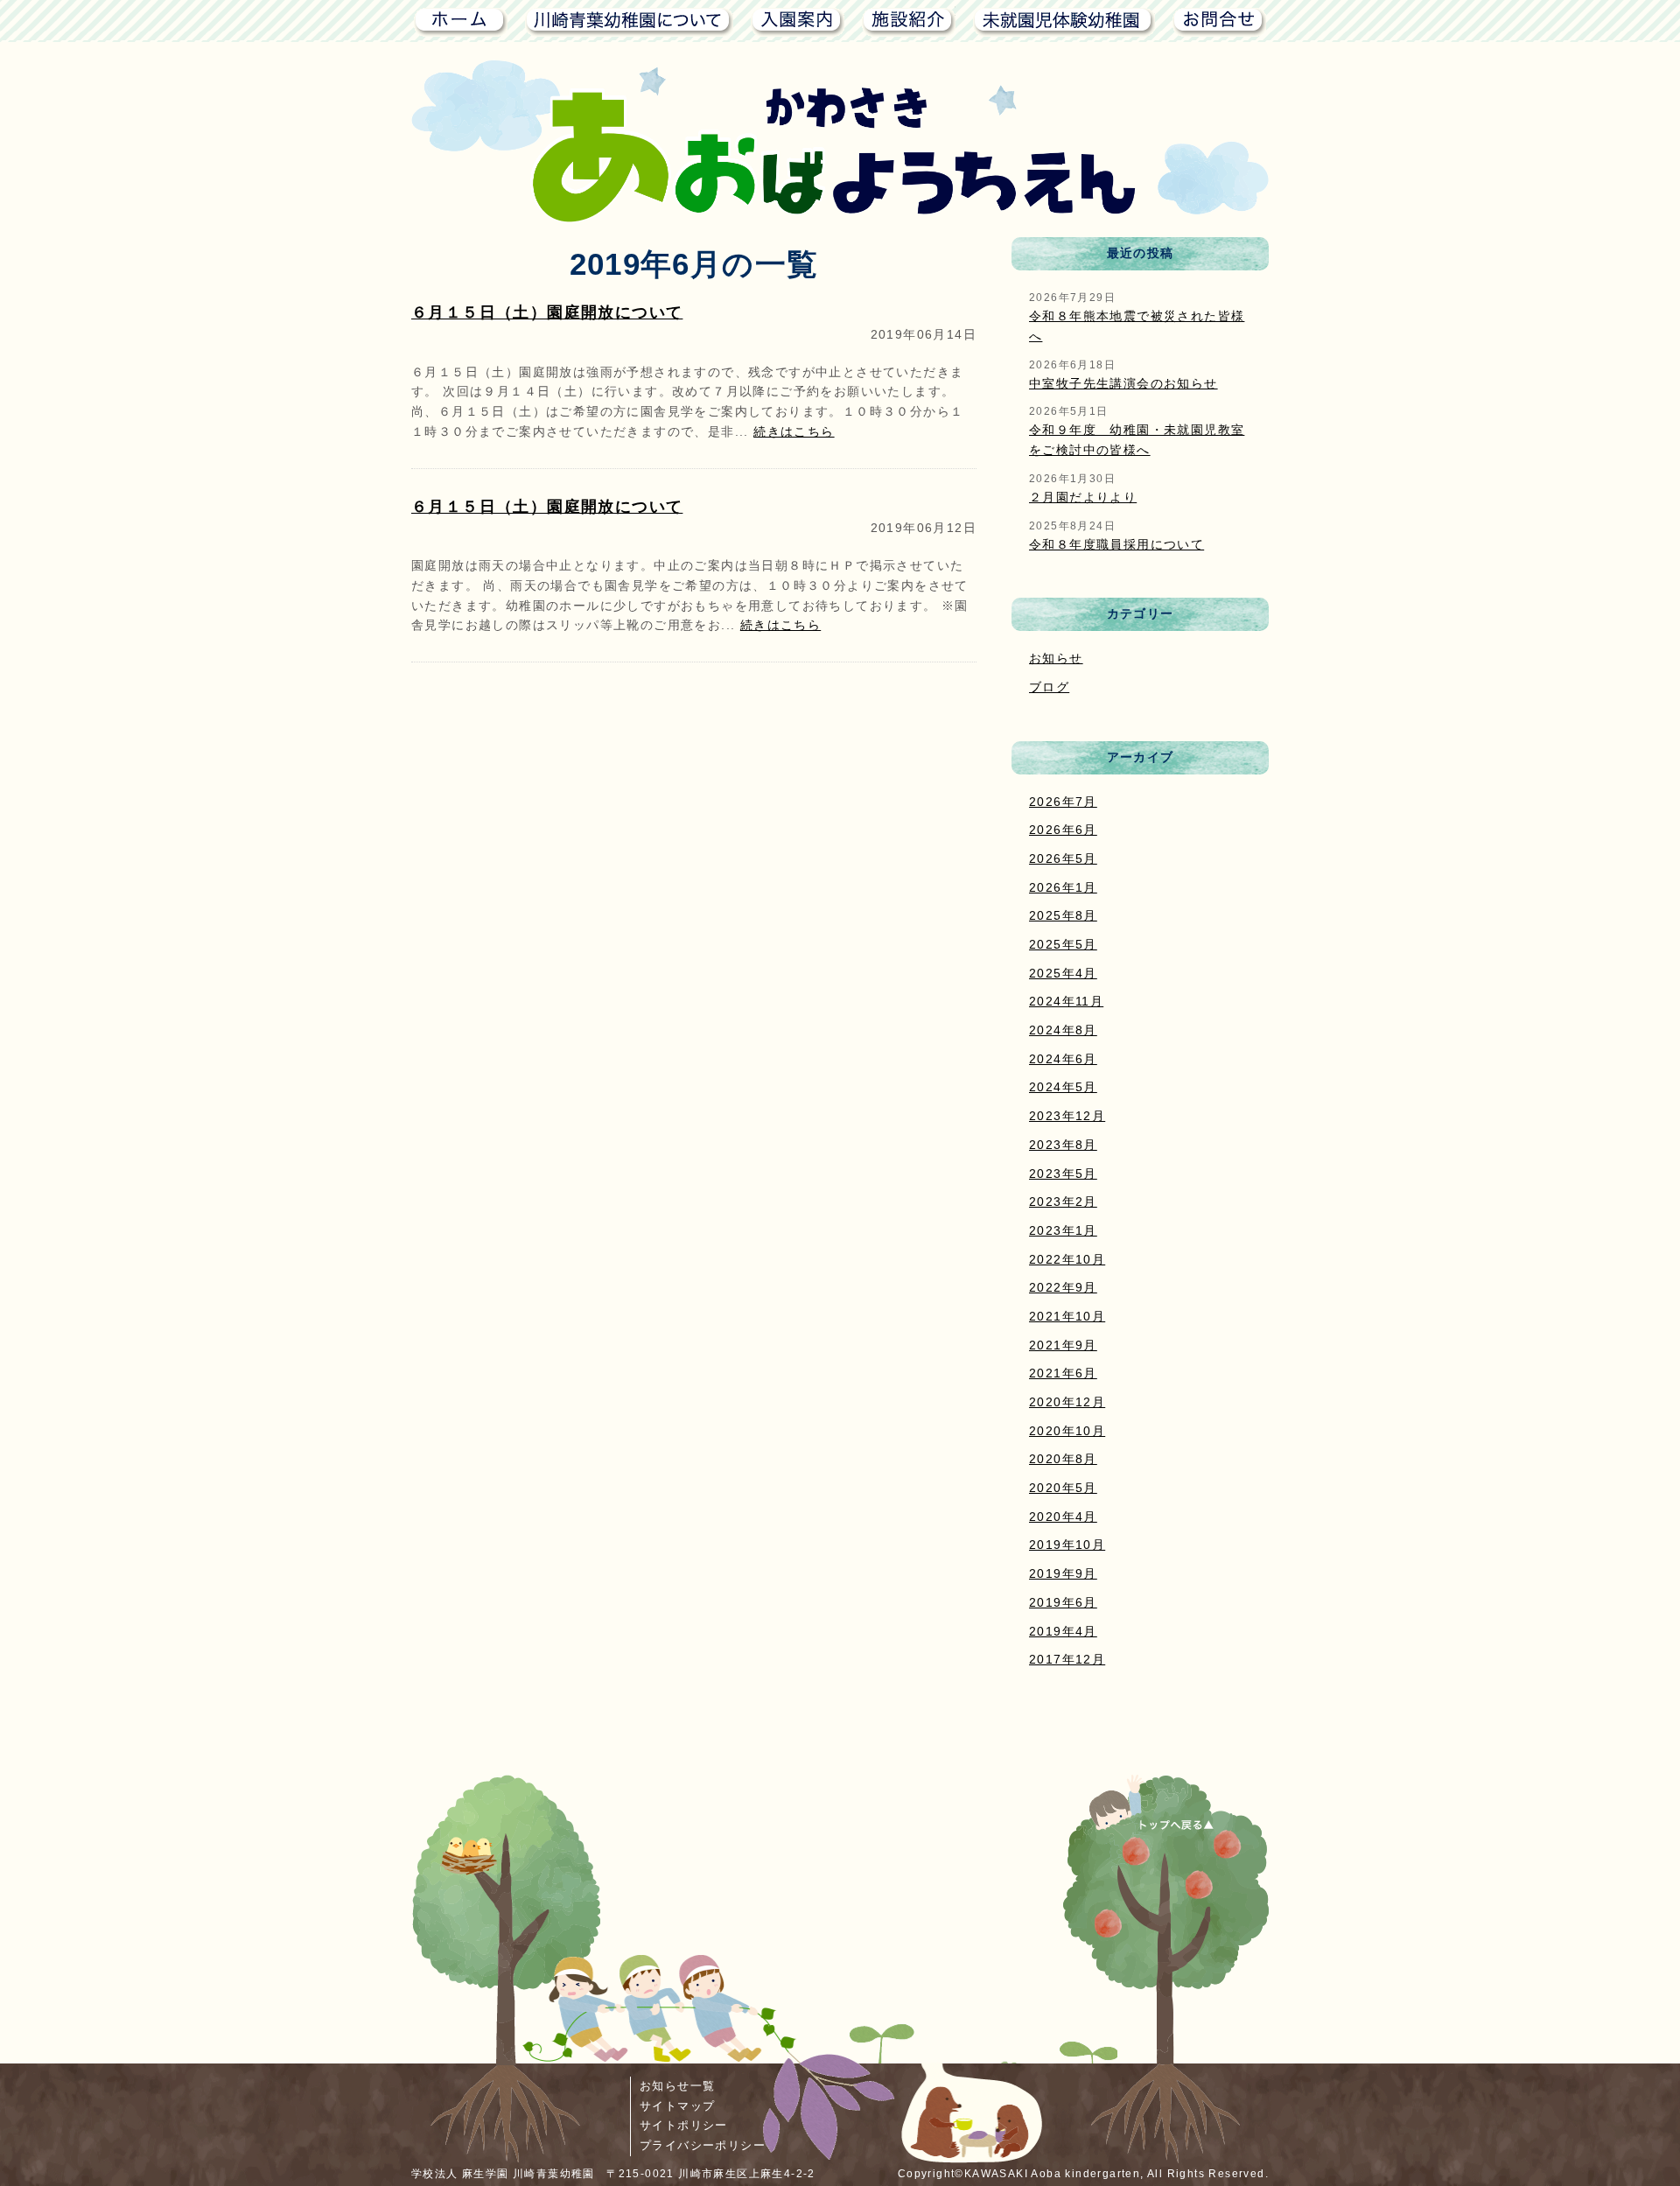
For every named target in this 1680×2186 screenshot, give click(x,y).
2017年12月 (1067, 1659)
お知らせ (1056, 658)
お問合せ (1219, 20)
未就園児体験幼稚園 (1064, 20)
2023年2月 (1063, 1202)
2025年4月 (1063, 973)
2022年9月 (1063, 1287)
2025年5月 (1063, 944)
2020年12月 (1067, 1402)
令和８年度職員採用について (1116, 544)
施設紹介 (909, 20)
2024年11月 (1066, 1001)
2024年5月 (1063, 1087)
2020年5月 (1063, 1488)
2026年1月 (1063, 887)
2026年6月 (1063, 830)
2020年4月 (1063, 1517)
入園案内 (798, 20)
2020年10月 (1067, 1431)
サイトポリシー (684, 2125)
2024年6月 (1063, 1059)
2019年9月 (1063, 1573)
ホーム (459, 20)
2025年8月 (1063, 915)
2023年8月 (1063, 1145)
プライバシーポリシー (703, 2145)
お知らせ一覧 (677, 2086)
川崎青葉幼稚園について (629, 20)
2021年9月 (1063, 1345)
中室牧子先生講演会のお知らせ (1123, 383)
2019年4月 (1063, 1631)
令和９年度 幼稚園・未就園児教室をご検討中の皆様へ (1137, 440)
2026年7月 (1063, 802)
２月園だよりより (1083, 497)
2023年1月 (1063, 1230)
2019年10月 (1067, 1545)
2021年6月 (1063, 1373)
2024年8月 (1063, 1030)
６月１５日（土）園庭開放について (547, 312)
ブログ (1049, 687)
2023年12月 (1067, 1116)
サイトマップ (677, 2106)
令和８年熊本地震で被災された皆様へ (1137, 326)
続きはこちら (794, 431)
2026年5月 (1063, 858)
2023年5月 (1063, 1174)
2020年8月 (1063, 1459)
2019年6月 (1063, 1602)
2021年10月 (1067, 1316)
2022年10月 (1067, 1259)
